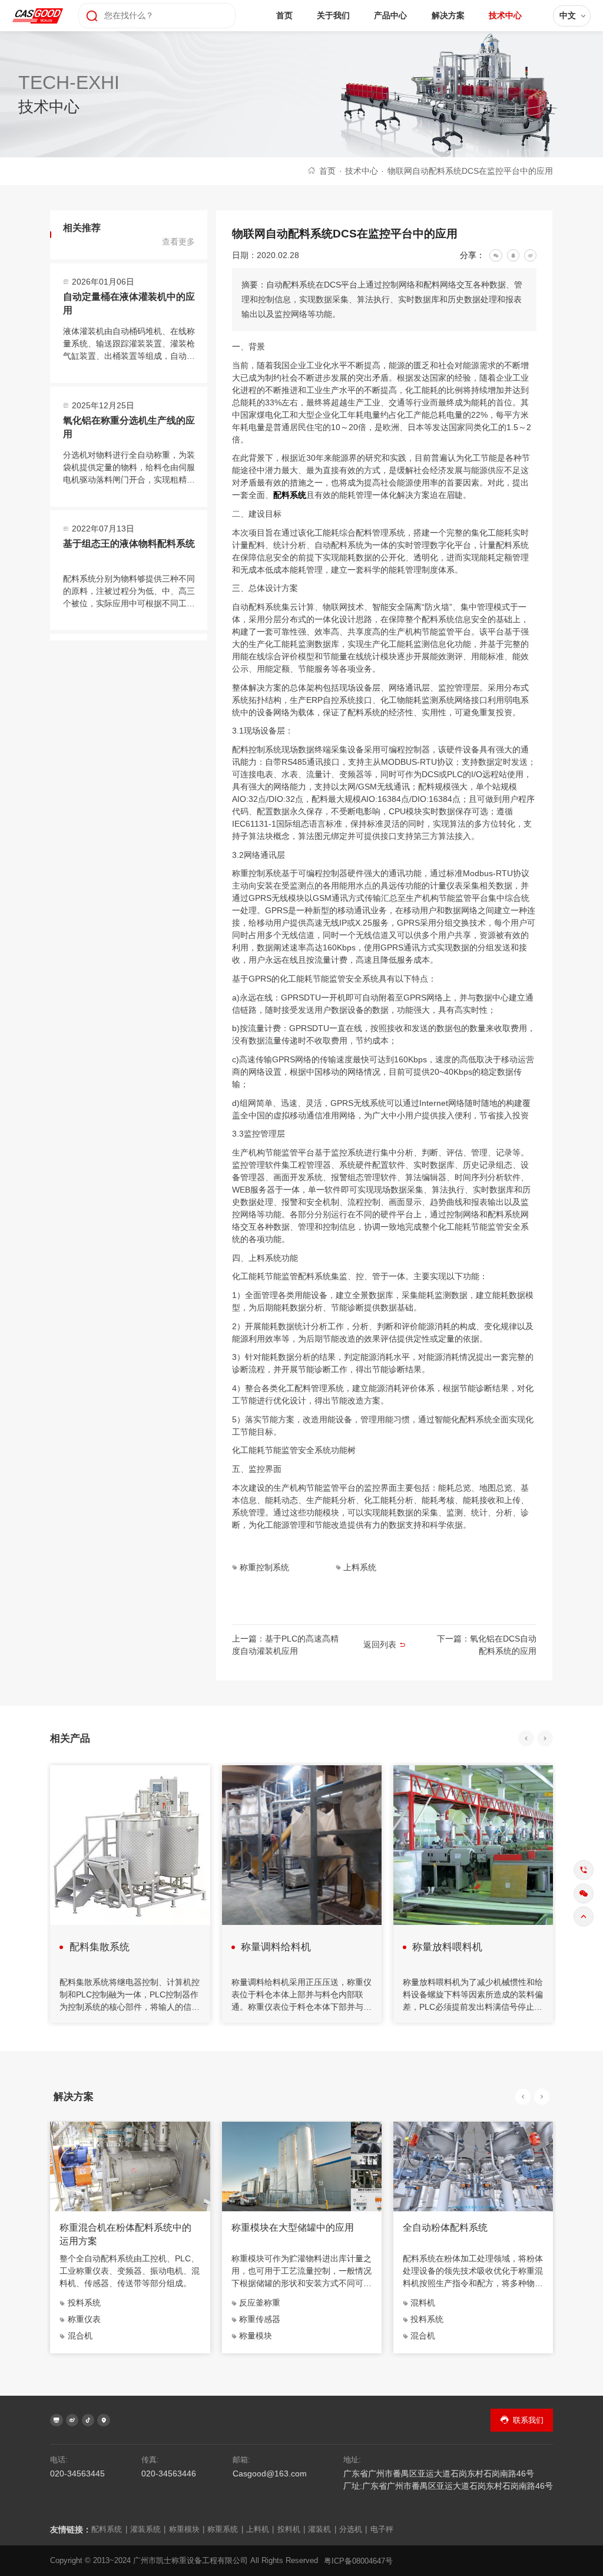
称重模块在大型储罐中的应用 (293, 2227)
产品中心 (390, 15)
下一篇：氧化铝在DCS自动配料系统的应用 (487, 1645)
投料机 (291, 2529)
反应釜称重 (260, 2303)
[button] (526, 1738)
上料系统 (360, 1567)
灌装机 (322, 2529)
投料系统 (84, 2303)
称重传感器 (260, 2319)
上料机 (260, 2529)
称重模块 (187, 2529)
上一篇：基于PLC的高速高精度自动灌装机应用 (285, 1645)
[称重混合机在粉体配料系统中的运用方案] (130, 2166)
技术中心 (505, 15)
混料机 (423, 2303)
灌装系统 (148, 2529)
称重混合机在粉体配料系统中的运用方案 (125, 2234)
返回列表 (380, 1644)
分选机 (353, 2529)
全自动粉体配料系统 (445, 2227)
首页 (284, 15)
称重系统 (225, 2529)
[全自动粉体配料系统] (473, 2166)
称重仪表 (84, 2319)
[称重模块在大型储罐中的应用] (302, 2166)
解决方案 (448, 15)
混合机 (80, 2336)
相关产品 (70, 1738)
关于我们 (333, 15)
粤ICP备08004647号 (358, 2561)
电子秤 (382, 2529)
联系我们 (528, 2420)
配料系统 (290, 495)
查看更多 (178, 242)
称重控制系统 (264, 1567)
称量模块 (256, 2336)
